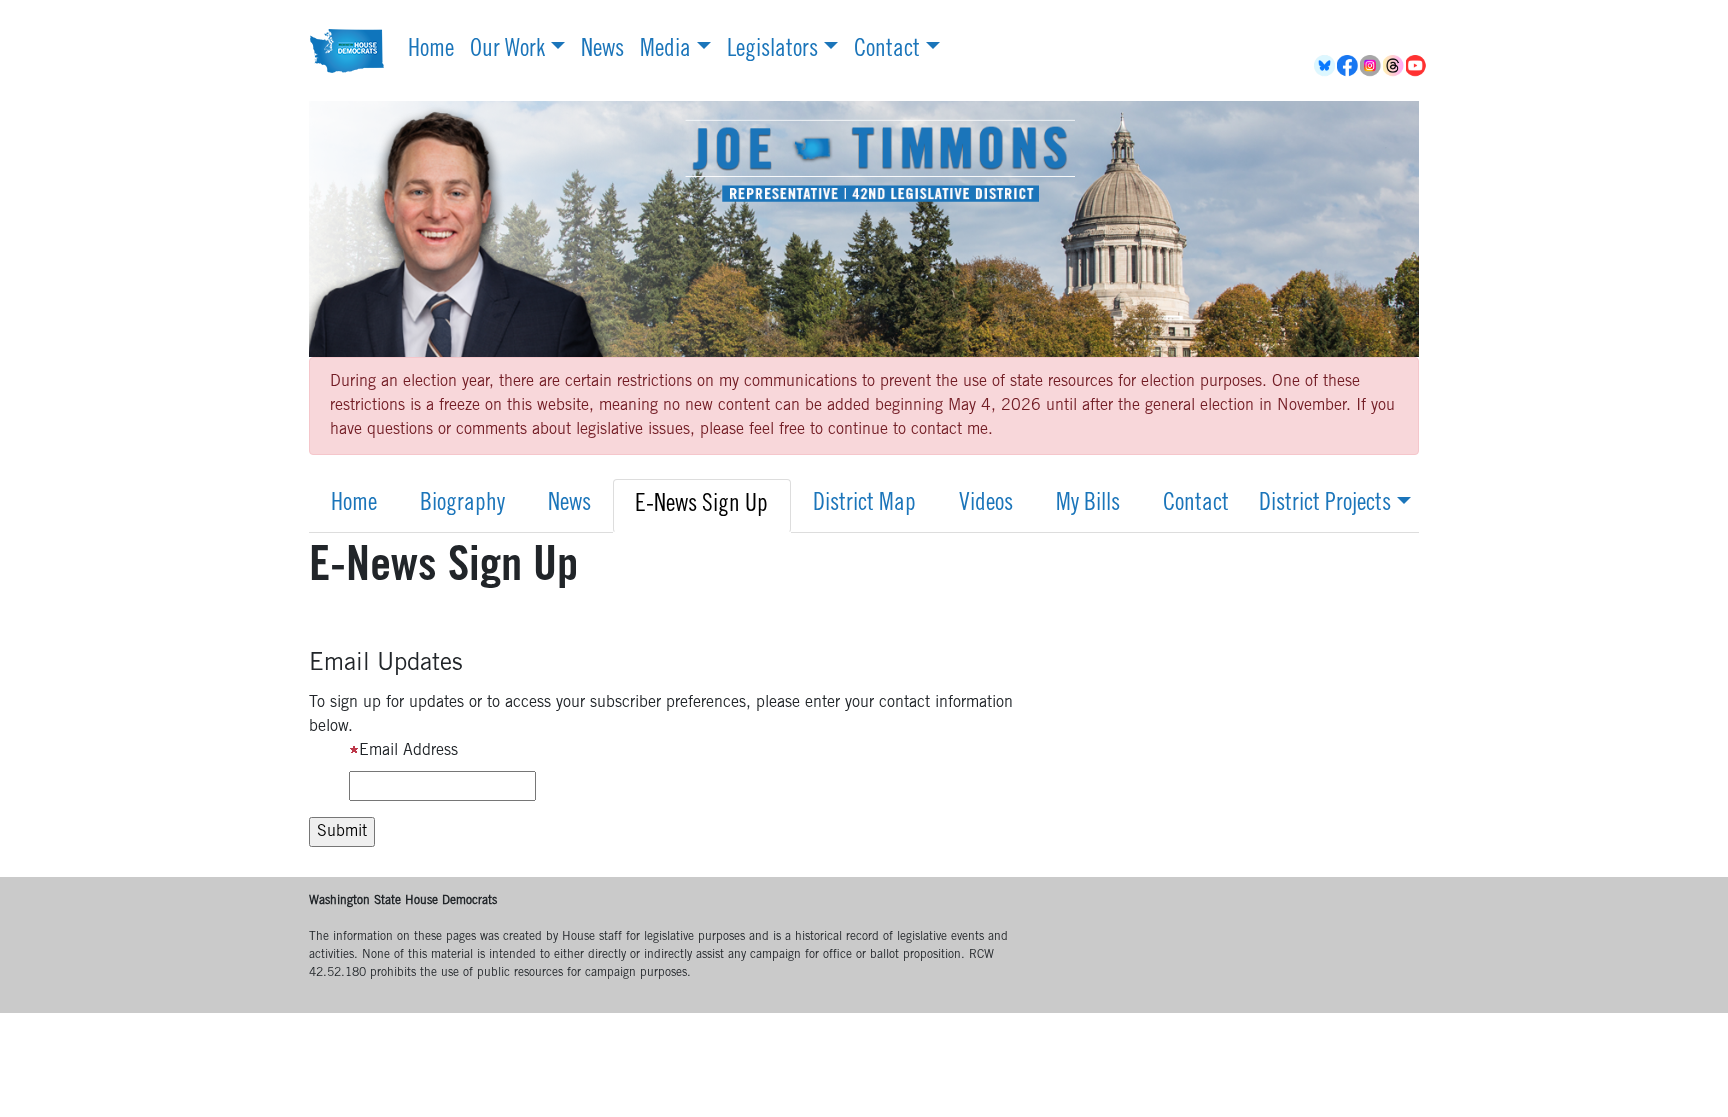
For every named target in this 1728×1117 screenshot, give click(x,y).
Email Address (408, 751)
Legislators (772, 51)
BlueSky (1325, 66)
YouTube (1417, 66)
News (602, 51)
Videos (986, 505)
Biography (462, 505)
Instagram (1371, 66)
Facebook (1348, 66)
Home (431, 51)
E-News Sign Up (701, 506)
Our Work (507, 51)
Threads (1394, 66)
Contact (887, 51)
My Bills (1088, 505)
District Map (864, 505)
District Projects (1325, 505)
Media (665, 51)
